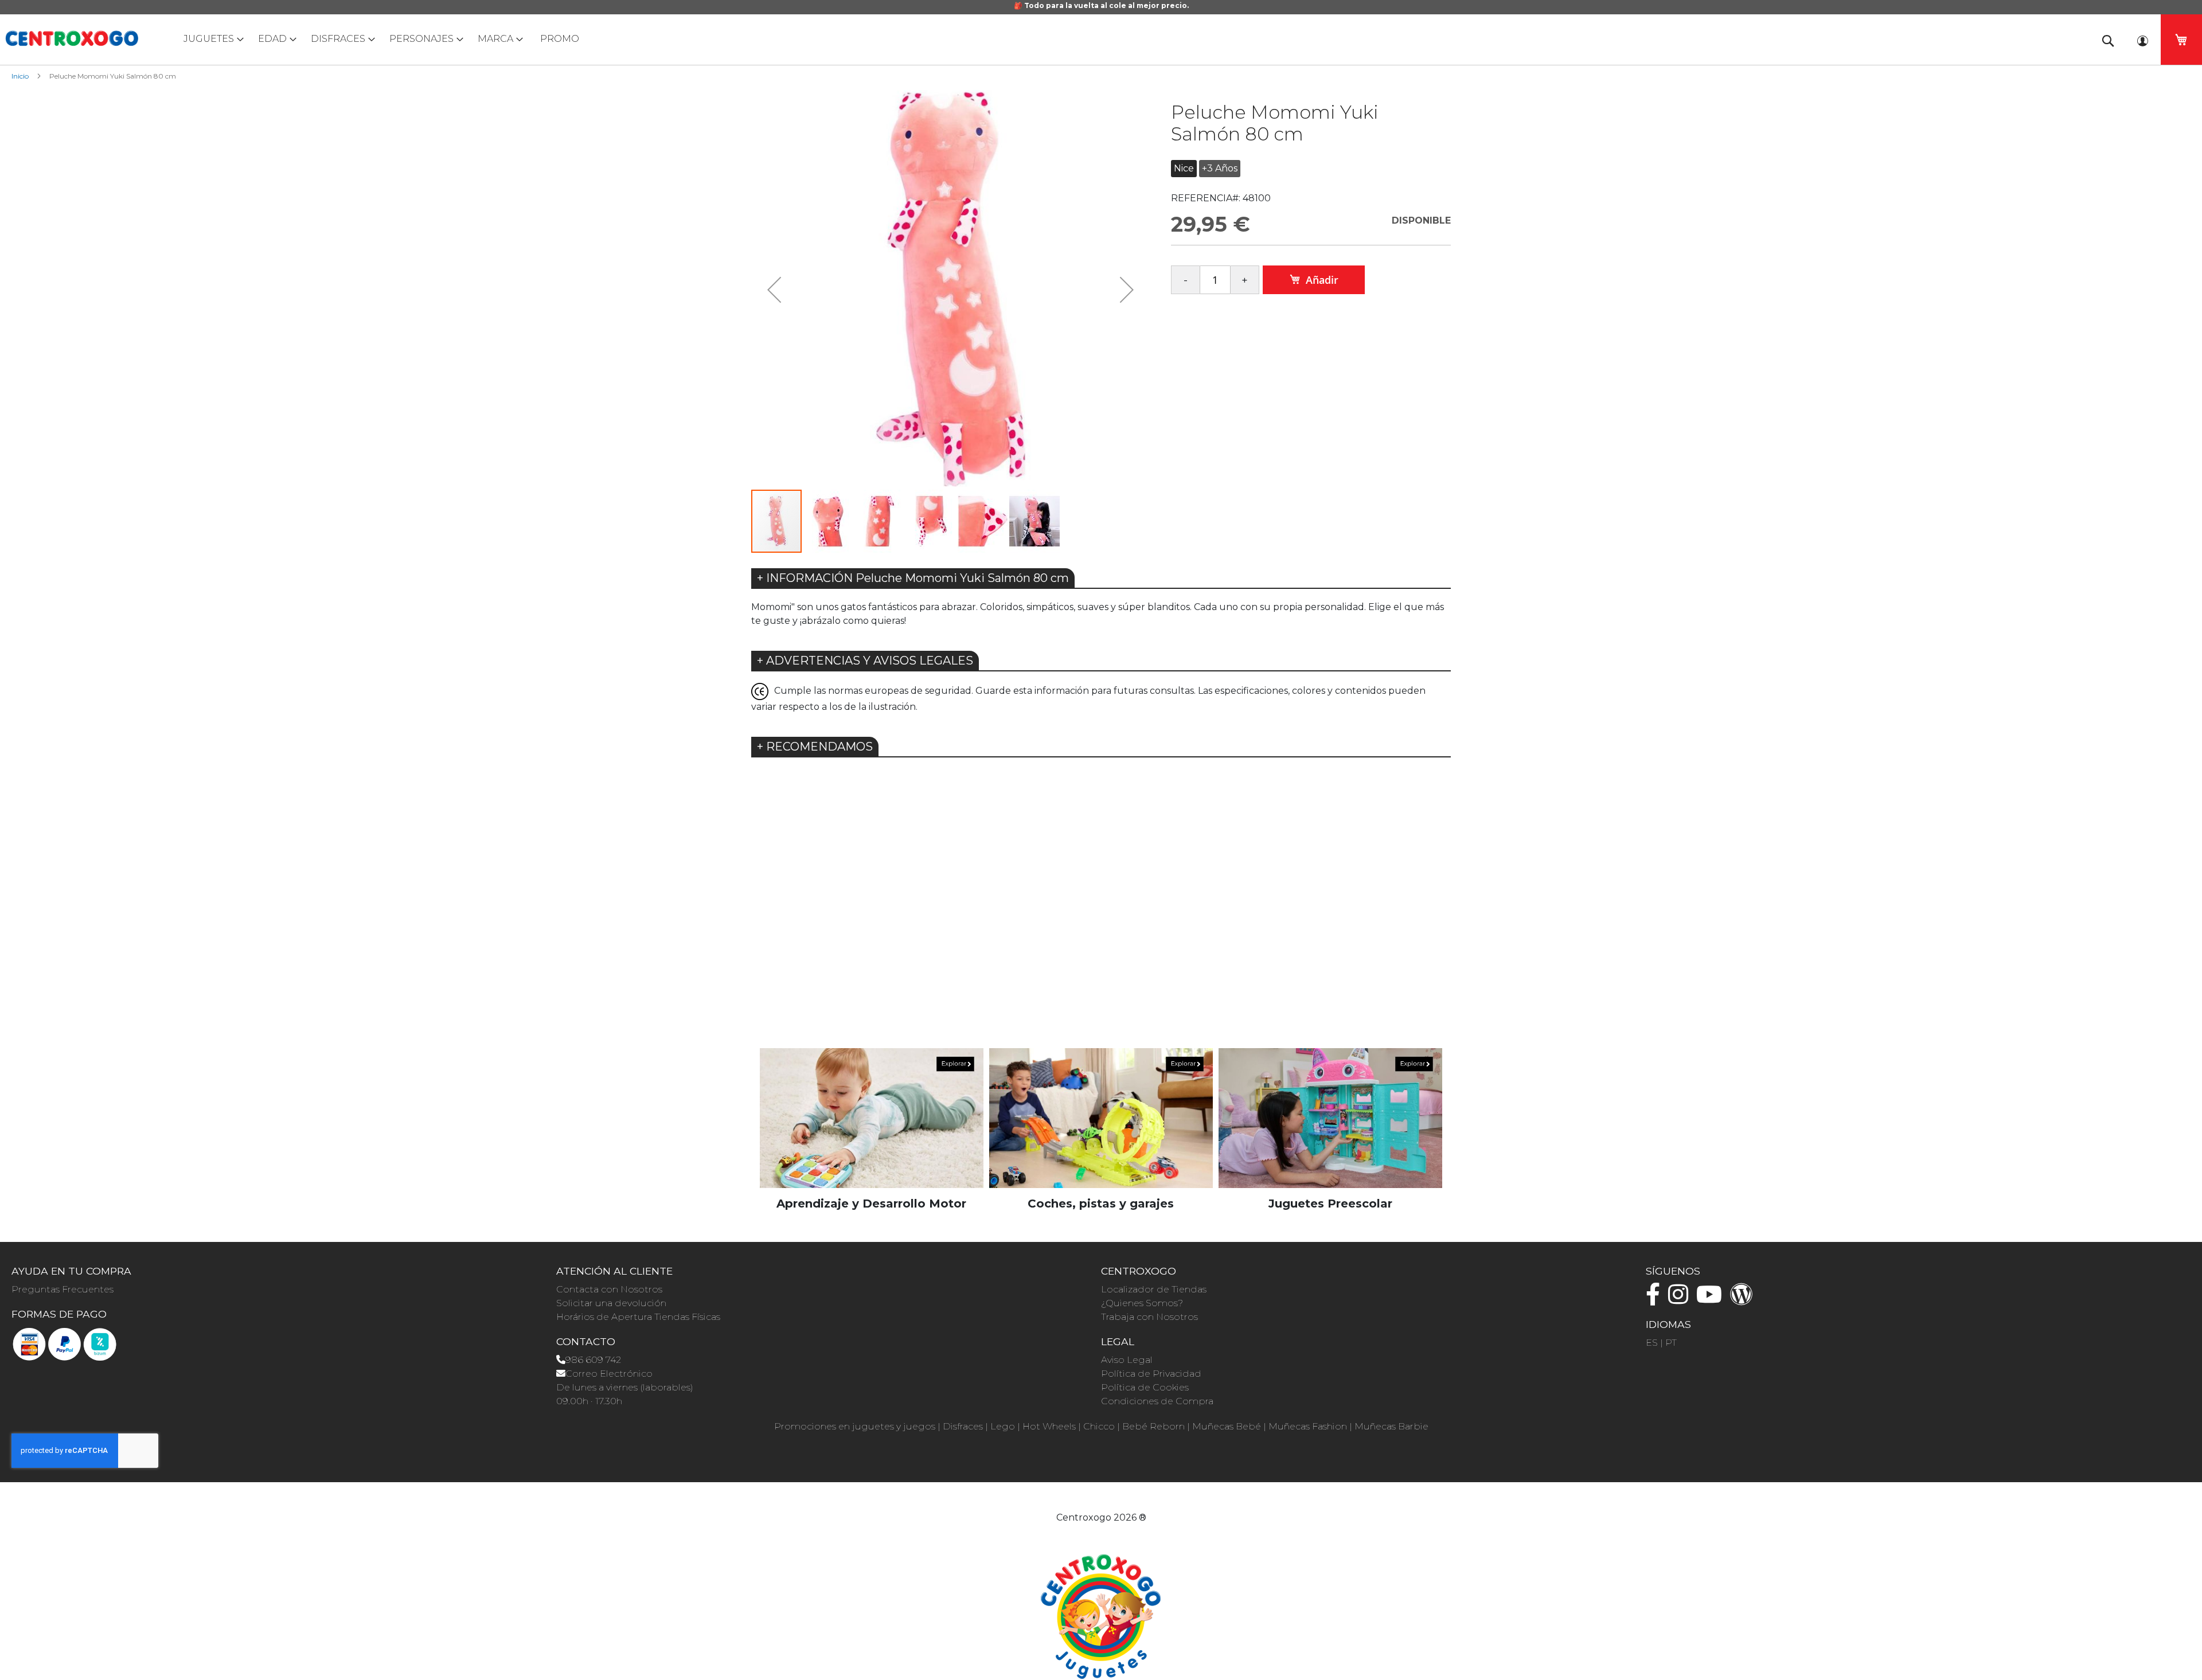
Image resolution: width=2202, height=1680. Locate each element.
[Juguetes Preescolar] (1330, 1117)
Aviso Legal (1127, 1360)
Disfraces (963, 1426)
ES (1652, 1343)
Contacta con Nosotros (609, 1289)
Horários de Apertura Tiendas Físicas (638, 1317)
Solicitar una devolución (611, 1303)
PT (1671, 1343)
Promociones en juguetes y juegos (855, 1426)
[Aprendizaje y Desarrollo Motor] (872, 1117)
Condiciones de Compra (1157, 1401)
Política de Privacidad (1151, 1374)
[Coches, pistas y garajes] (1101, 1117)
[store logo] (72, 38)
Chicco (1099, 1426)
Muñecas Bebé (1227, 1426)
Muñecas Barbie (1391, 1426)
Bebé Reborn (1153, 1426)
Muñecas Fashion (1308, 1426)
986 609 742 (593, 1360)
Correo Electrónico (609, 1374)
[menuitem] (211, 39)
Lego (1003, 1426)
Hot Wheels (1049, 1426)
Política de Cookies (1145, 1387)
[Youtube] (1712, 1300)
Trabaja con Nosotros (1149, 1317)
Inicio (20, 76)
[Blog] (1744, 1300)
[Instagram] (1681, 1300)
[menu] (1101, 39)
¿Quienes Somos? (1142, 1303)
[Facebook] (1656, 1300)
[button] (774, 289)
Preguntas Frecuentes (63, 1289)
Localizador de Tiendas (1154, 1289)
